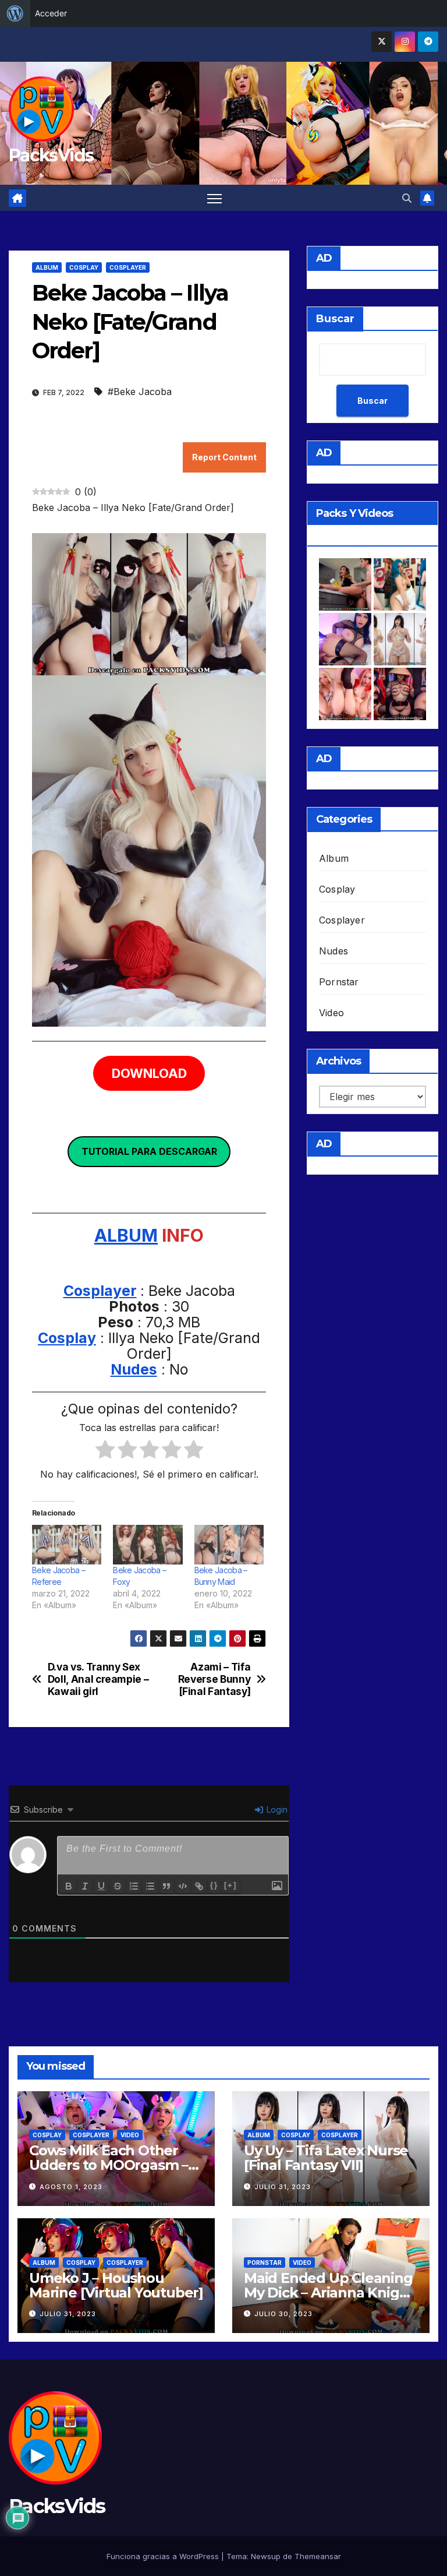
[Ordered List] (134, 1886)
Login (276, 1809)
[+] (230, 1885)
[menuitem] (15, 13)
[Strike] (118, 1886)
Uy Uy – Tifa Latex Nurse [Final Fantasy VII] (326, 2158)
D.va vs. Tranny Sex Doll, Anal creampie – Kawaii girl (98, 1679)
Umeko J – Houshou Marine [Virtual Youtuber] (116, 2285)
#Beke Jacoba (140, 392)
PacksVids (51, 155)
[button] (407, 198)
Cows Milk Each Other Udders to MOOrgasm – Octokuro (109, 2165)
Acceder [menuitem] (51, 13)
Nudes (134, 1369)
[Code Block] (183, 1886)
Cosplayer (128, 267)
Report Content (224, 457)
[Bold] (69, 1886)
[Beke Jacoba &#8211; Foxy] (148, 1545)
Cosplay (84, 267)
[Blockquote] (166, 1886)
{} (214, 1885)
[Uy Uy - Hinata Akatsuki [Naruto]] (400, 694)
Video (331, 1013)
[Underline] (101, 1886)
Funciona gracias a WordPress (164, 2556)
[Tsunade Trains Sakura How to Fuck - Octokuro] (345, 694)
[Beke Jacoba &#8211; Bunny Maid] (229, 1545)
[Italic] (85, 1886)
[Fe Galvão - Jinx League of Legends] (400, 584)
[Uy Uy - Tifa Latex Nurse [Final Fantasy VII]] (400, 639)
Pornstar (339, 982)
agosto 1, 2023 (71, 2187)
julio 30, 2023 (283, 2314)
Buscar (335, 319)
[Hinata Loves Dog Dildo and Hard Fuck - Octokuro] (345, 639)
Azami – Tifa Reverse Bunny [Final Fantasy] (214, 1679)
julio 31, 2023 (283, 2187)
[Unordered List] (150, 1886)
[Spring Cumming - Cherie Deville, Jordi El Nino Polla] (345, 584)
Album (47, 267)
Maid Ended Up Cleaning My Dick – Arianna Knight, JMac (331, 2293)
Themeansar (318, 2556)
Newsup (266, 2556)
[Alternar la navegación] (214, 198)
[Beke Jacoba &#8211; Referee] (67, 1545)
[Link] (199, 1886)
